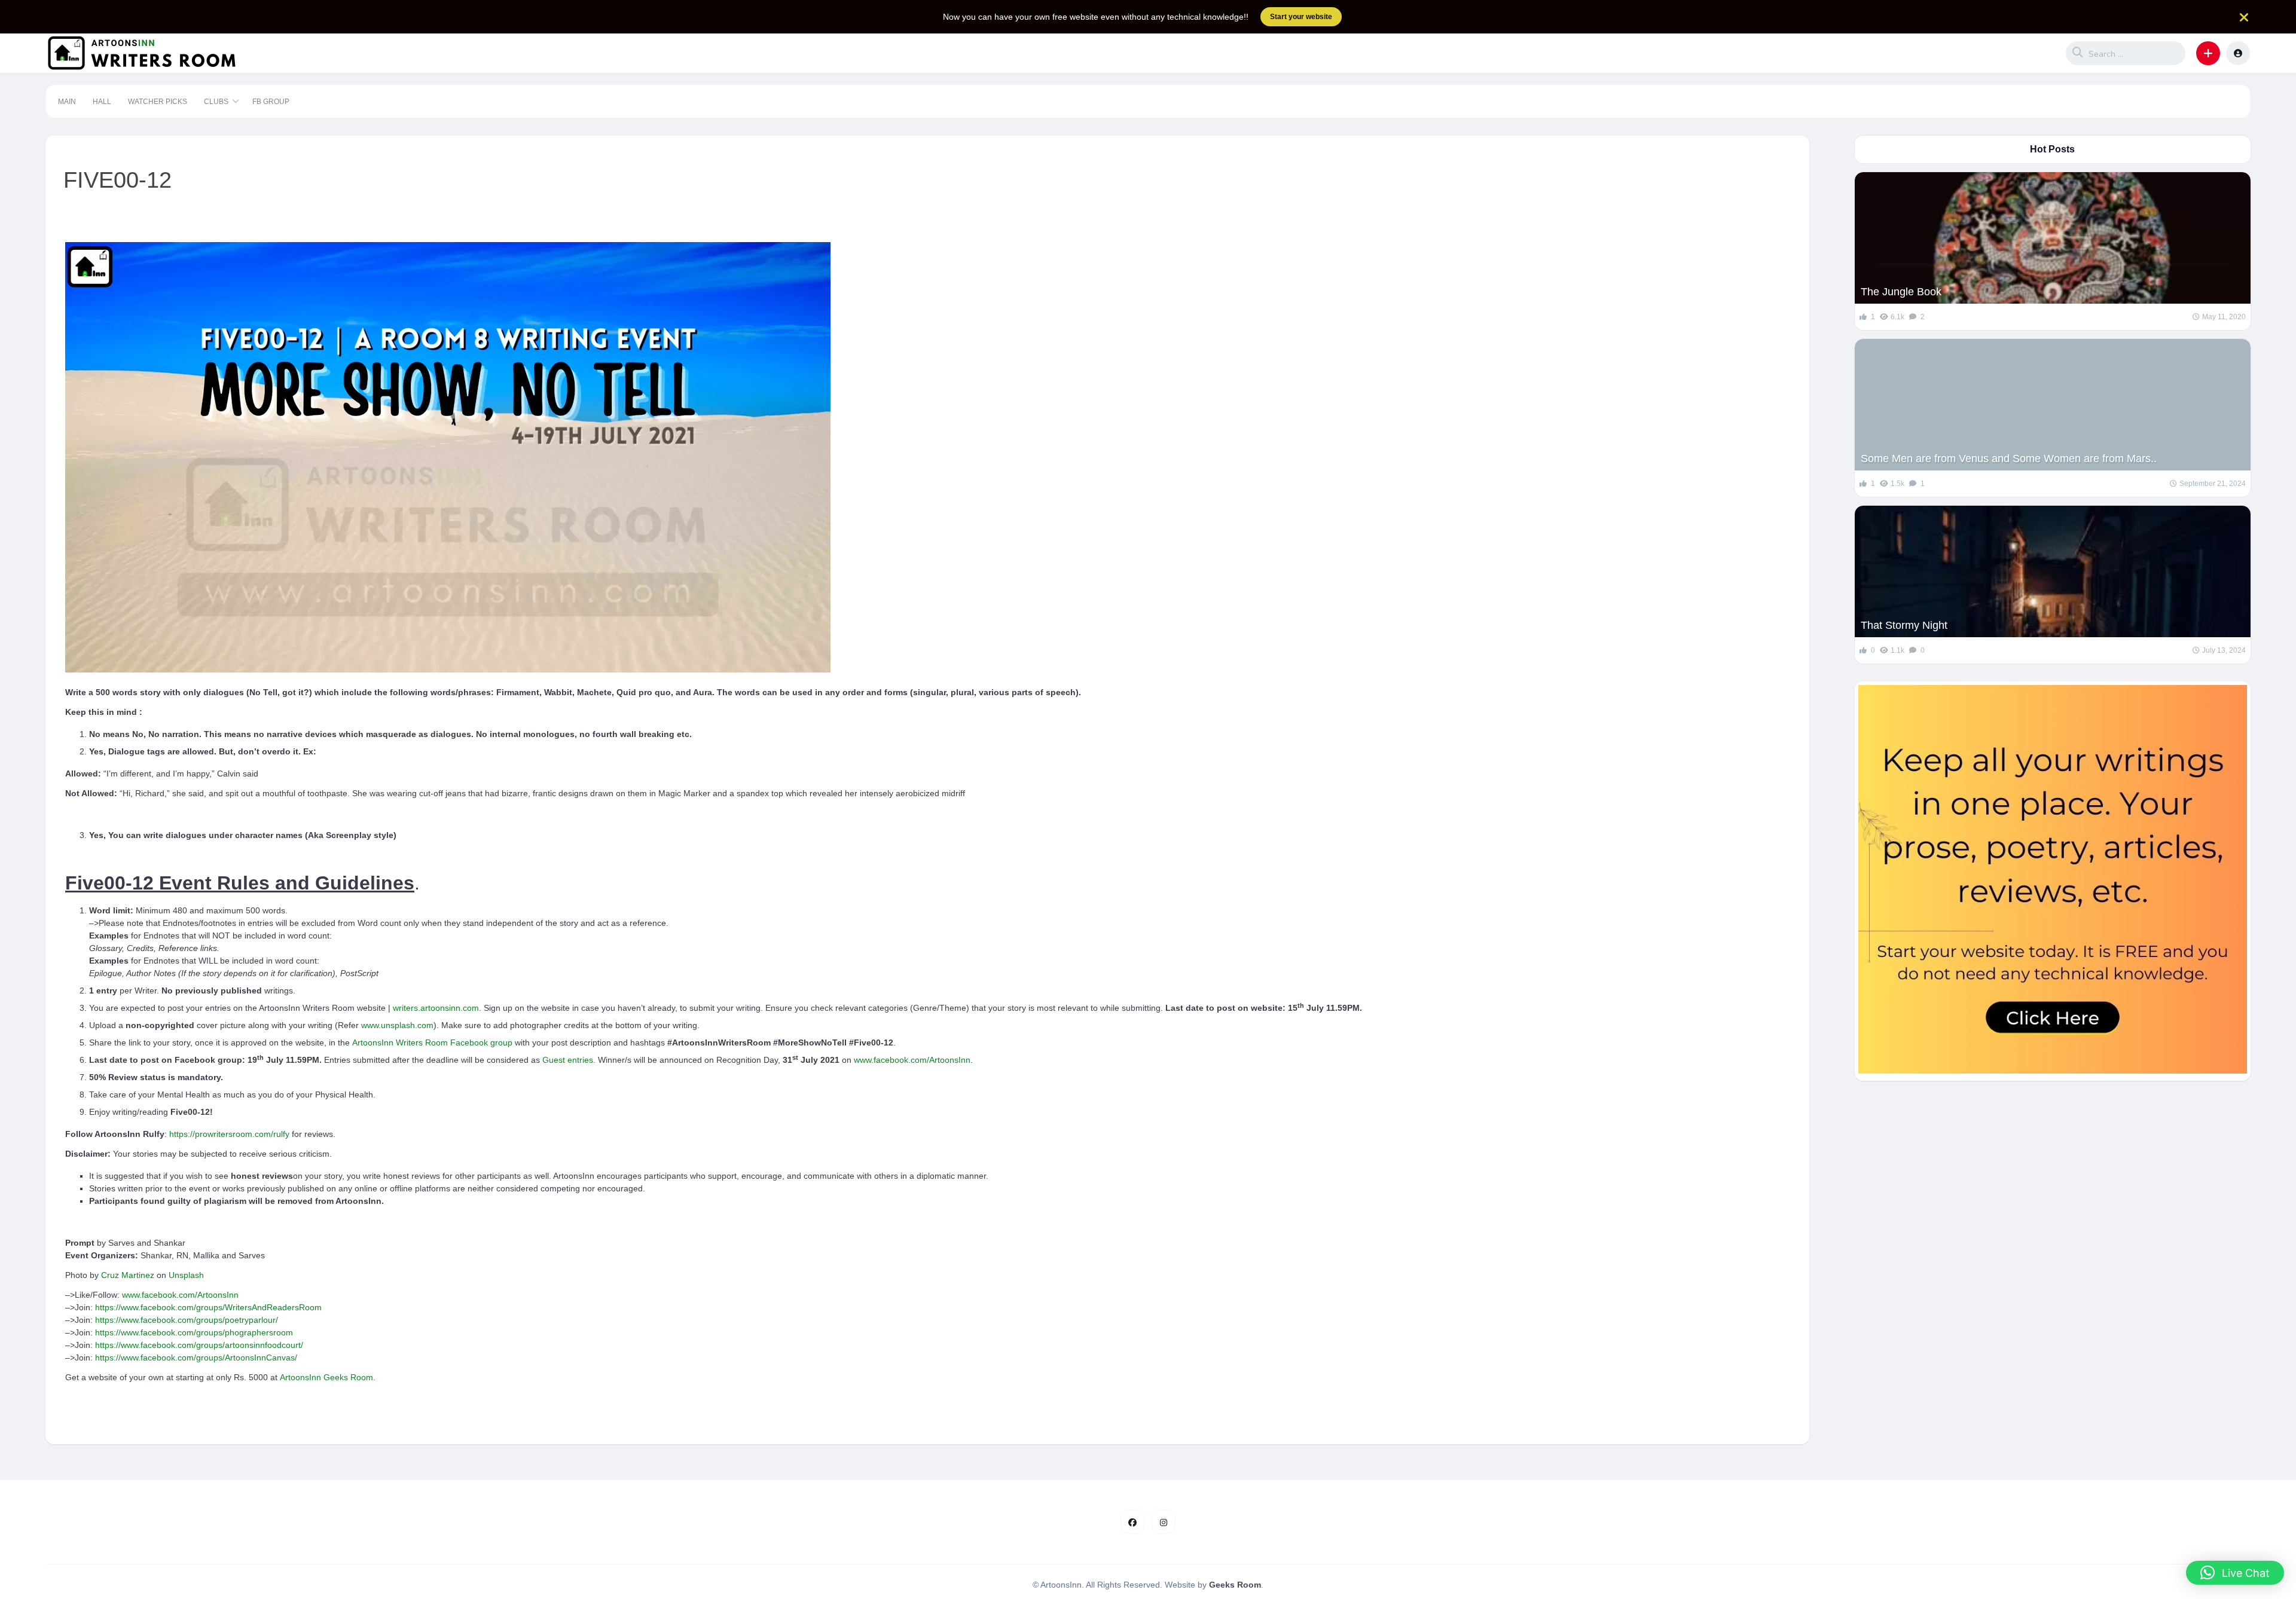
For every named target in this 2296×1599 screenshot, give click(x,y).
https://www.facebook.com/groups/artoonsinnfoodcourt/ (199, 1345)
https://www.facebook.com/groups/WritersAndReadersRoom (208, 1307)
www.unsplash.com (397, 1025)
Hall (102, 102)
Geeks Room (1235, 1585)
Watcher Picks (158, 102)
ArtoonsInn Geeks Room (326, 1377)
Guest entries (568, 1060)
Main (67, 102)
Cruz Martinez (128, 1275)
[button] (2208, 53)
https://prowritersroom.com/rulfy (229, 1134)
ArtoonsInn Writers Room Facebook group (432, 1042)
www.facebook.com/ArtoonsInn (912, 1060)
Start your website (1301, 17)
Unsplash (186, 1275)
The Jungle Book (1901, 292)
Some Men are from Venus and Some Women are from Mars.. (2009, 458)
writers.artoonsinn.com (436, 1008)
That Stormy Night (1904, 625)
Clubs (216, 102)
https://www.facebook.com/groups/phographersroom (194, 1332)
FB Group (271, 102)
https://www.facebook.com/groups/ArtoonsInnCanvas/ (196, 1358)
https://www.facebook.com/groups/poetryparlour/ (187, 1320)
